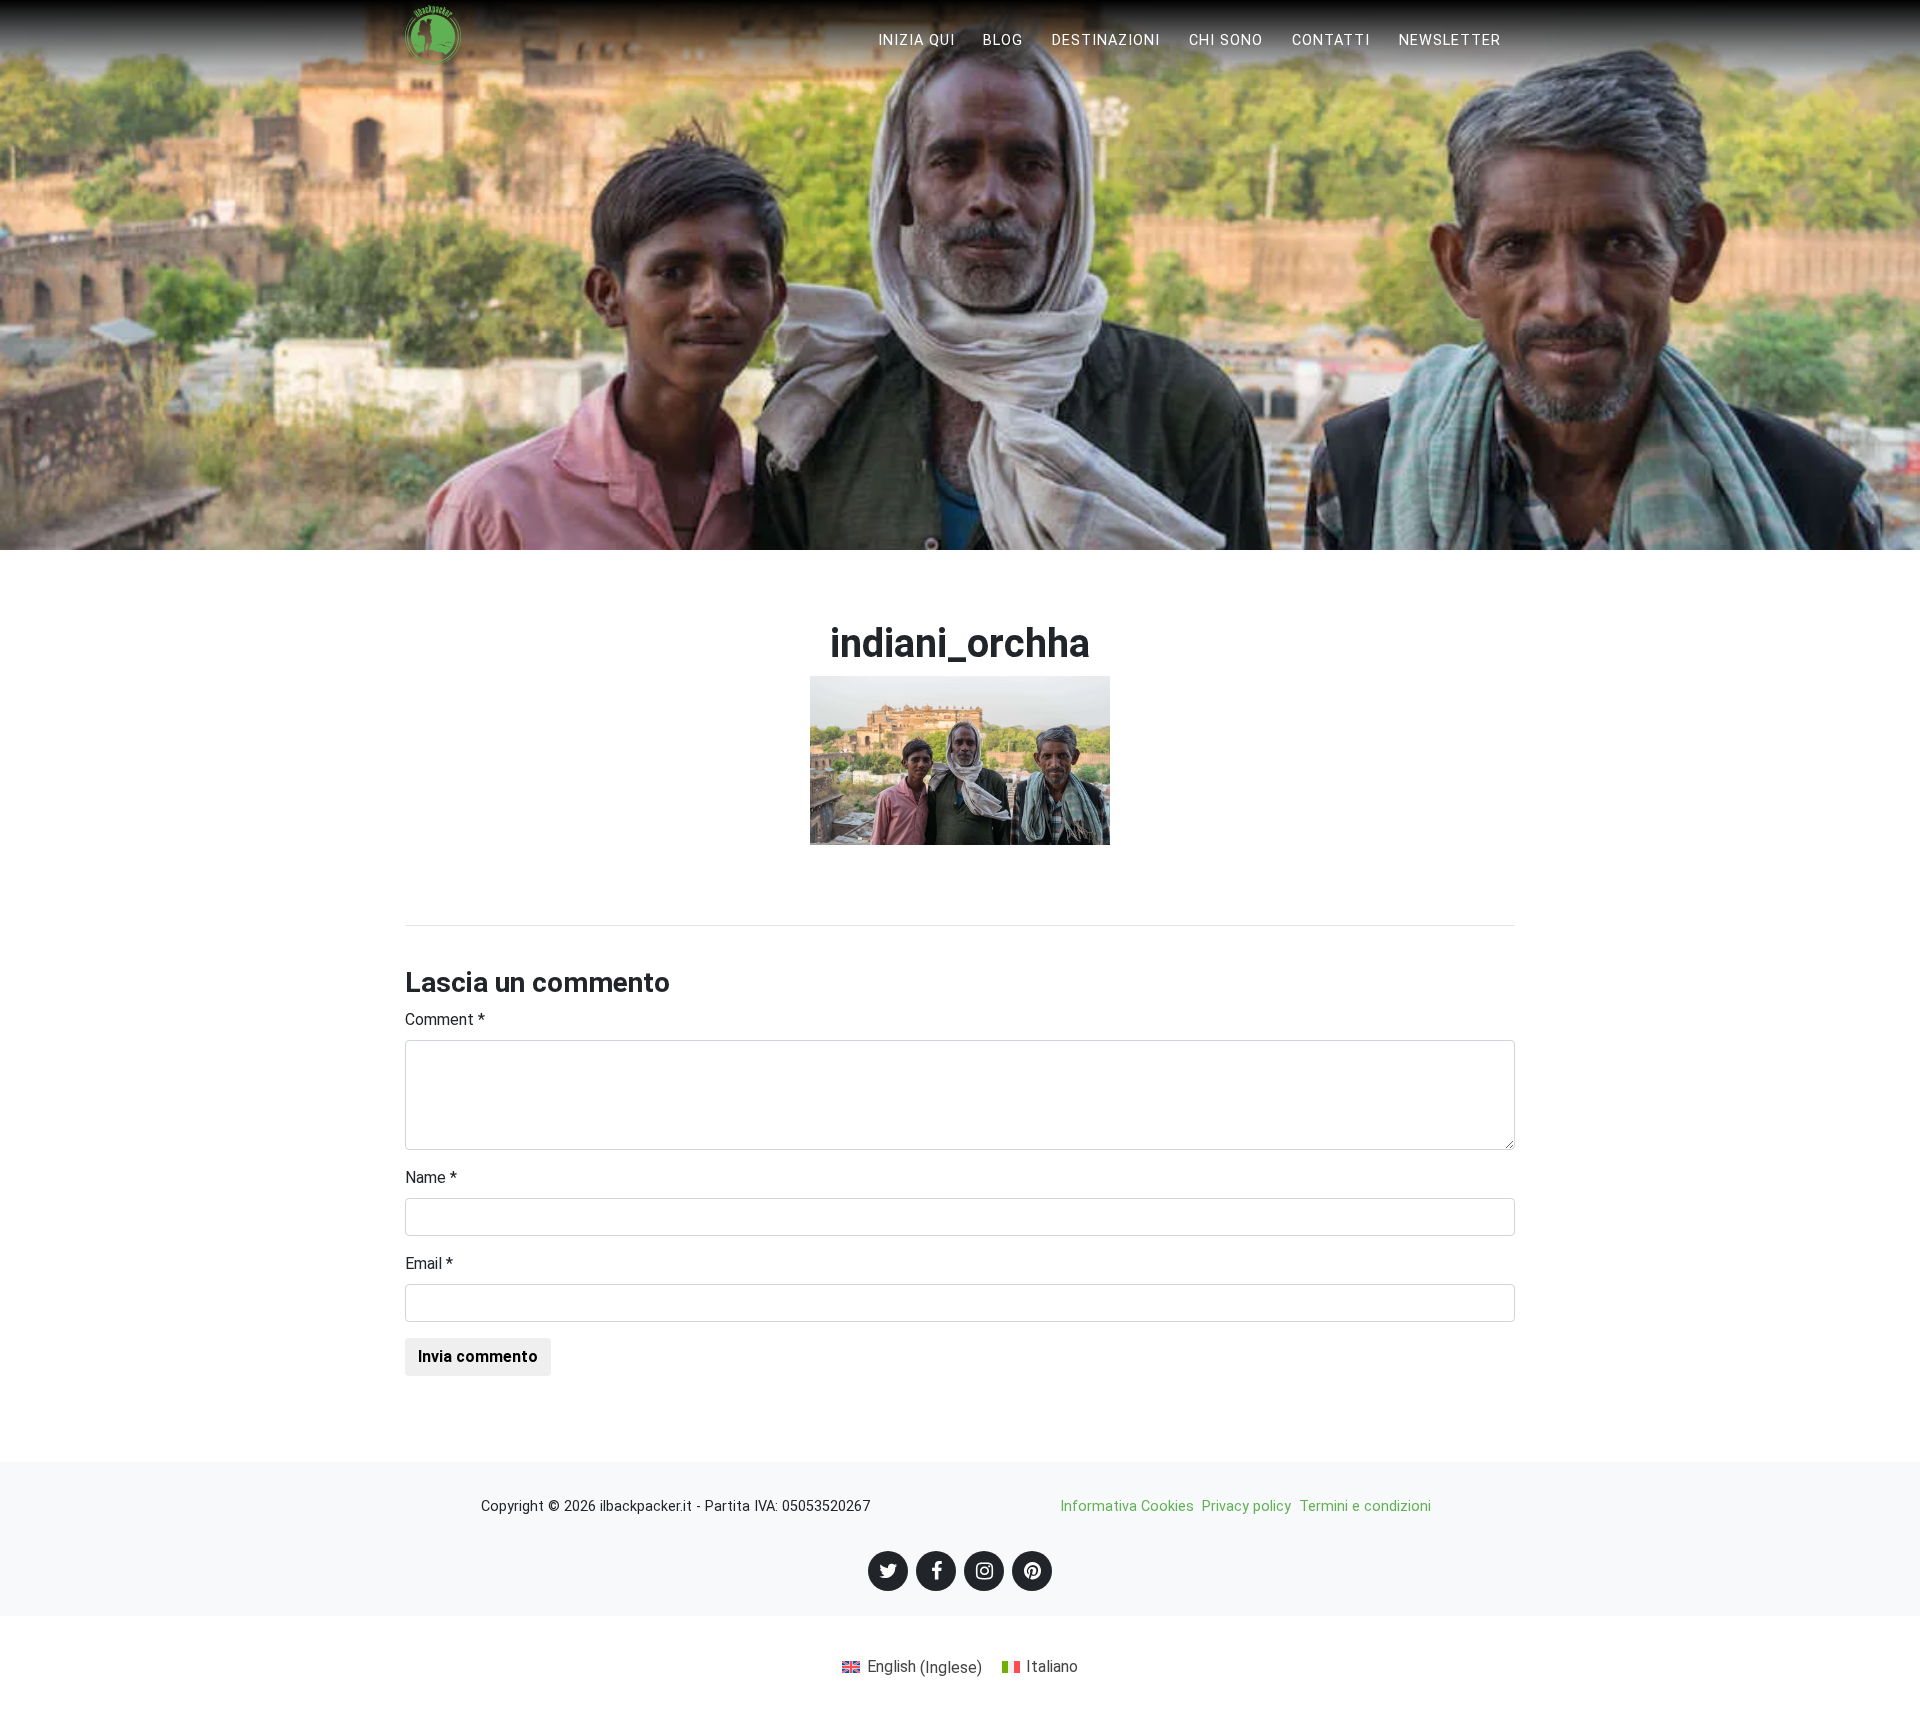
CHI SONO (1226, 40)
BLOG (1003, 40)
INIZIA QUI (916, 40)
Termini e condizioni (1365, 1506)
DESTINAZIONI (1106, 40)
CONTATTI (1331, 40)
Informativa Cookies (1127, 1506)
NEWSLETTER (1450, 40)
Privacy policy (1246, 1506)
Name (431, 1177)
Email (429, 1263)
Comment (445, 1019)
